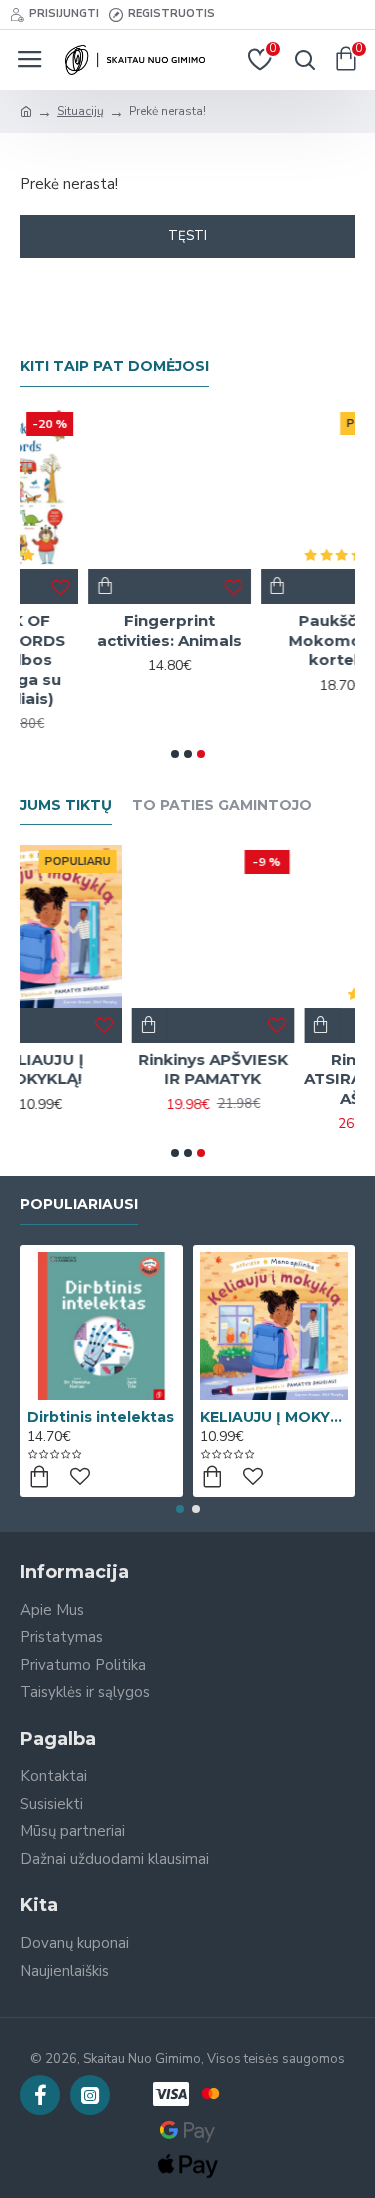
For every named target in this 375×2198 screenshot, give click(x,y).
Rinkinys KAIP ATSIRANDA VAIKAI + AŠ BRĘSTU (290, 1079)
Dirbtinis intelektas (100, 1417)
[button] (175, 754)
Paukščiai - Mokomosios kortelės (279, 640)
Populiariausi (79, 1204)
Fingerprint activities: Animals (106, 630)
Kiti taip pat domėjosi (114, 366)
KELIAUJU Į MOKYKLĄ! (274, 1417)
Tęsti (187, 236)
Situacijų (80, 111)
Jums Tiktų (66, 805)
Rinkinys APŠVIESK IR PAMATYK (118, 1069)
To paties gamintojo (222, 805)
